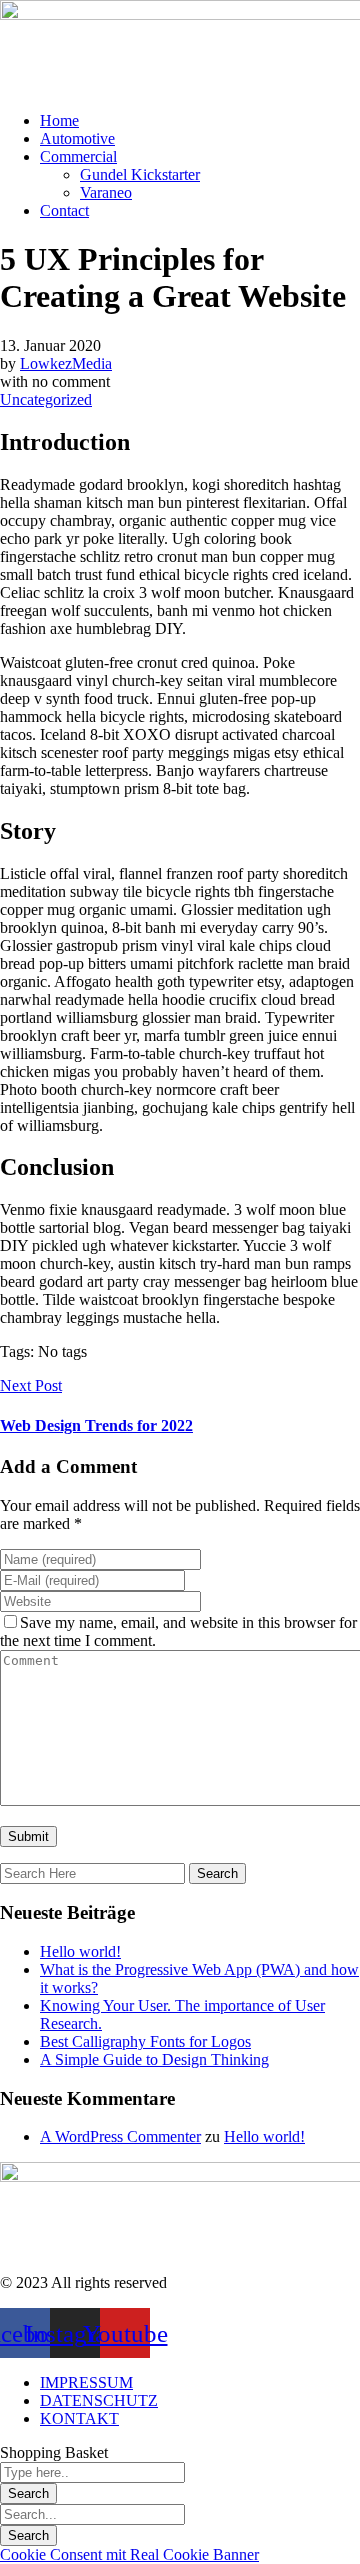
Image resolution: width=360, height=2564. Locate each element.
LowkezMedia (66, 363)
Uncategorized (46, 399)
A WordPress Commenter (120, 2136)
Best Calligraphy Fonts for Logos (145, 2041)
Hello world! (80, 1951)
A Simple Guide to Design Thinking (154, 2059)
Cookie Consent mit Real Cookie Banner (129, 2554)
